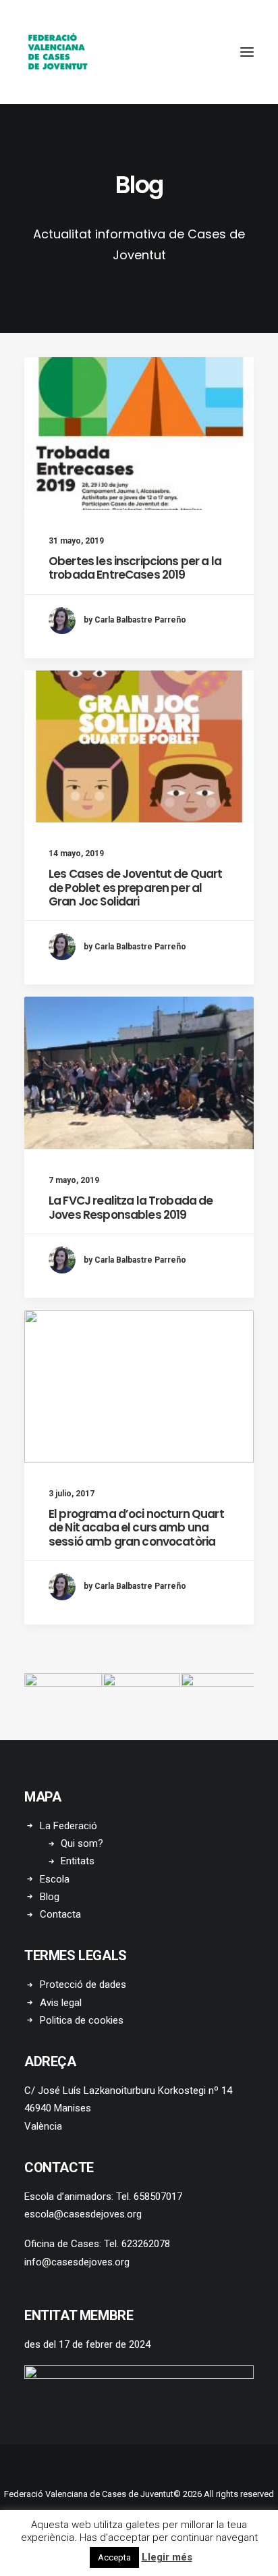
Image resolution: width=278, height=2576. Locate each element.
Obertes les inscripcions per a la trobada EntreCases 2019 (135, 568)
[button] (247, 52)
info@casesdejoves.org (77, 2262)
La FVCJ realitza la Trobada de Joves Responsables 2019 (131, 1207)
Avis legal (61, 2003)
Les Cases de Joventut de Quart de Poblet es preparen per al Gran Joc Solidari (136, 888)
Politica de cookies (82, 2020)
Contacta (60, 1914)
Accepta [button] (114, 2557)
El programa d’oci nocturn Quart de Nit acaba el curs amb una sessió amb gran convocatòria (136, 1528)
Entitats (78, 1861)
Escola (55, 1879)
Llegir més (167, 2557)
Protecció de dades (83, 1984)
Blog (50, 1897)
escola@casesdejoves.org (83, 2214)
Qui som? (82, 1843)
